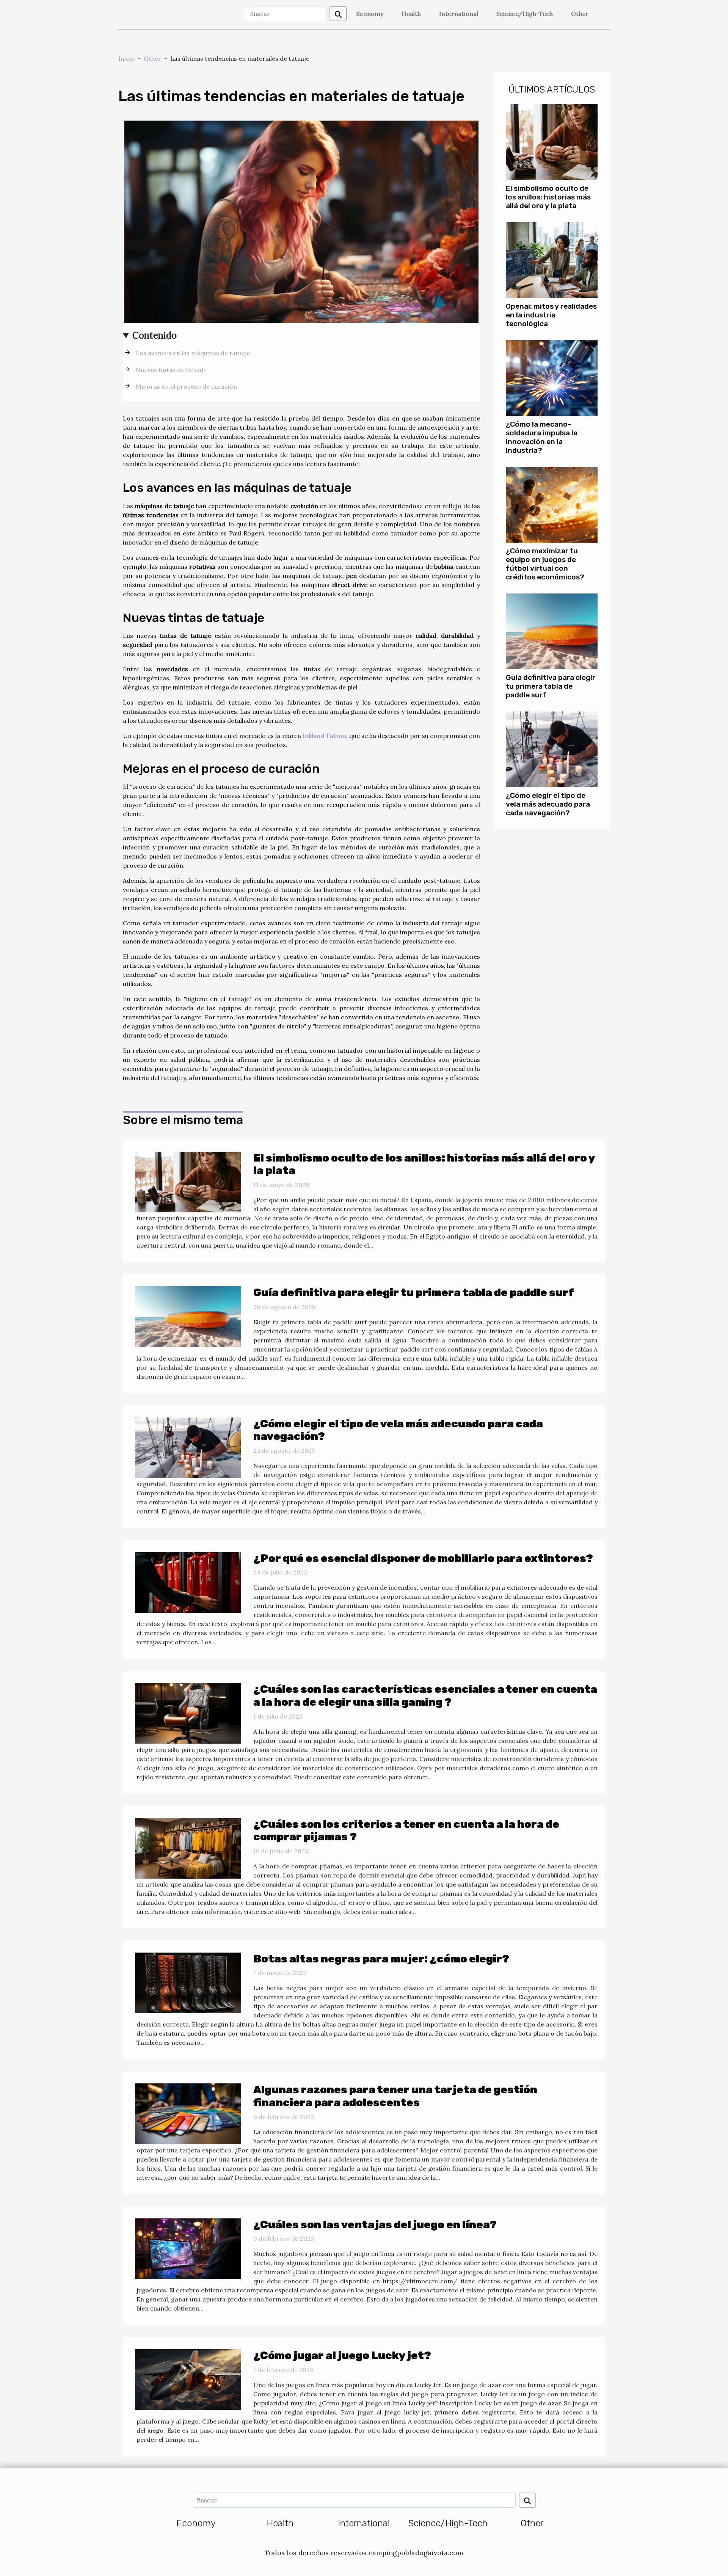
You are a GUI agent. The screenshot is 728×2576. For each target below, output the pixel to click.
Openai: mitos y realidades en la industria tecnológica (551, 315)
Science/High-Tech (525, 14)
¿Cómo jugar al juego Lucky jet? (342, 2355)
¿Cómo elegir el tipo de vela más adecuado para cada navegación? (548, 804)
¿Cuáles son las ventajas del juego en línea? (375, 2225)
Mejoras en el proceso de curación (186, 386)
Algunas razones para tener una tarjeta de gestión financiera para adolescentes (395, 2096)
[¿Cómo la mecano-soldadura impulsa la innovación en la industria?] (552, 377)
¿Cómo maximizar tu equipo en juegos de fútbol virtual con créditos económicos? (545, 564)
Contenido (155, 335)
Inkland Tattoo (324, 736)
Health (411, 14)
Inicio (126, 58)
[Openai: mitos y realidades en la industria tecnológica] (552, 259)
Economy (370, 14)
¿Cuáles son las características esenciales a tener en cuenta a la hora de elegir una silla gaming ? (425, 1696)
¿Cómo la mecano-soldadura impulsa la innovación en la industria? (542, 437)
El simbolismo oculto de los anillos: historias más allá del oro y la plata (548, 197)
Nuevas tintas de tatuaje (171, 370)
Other (580, 14)
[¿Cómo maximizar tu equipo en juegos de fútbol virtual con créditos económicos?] (552, 504)
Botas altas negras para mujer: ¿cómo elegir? (381, 1959)
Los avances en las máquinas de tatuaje (193, 353)
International (459, 14)
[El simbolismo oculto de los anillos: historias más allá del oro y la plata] (552, 141)
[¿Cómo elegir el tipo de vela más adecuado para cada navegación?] (552, 749)
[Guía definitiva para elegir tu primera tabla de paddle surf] (552, 631)
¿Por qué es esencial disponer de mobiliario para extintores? (423, 1558)
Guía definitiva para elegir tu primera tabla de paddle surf (551, 686)
